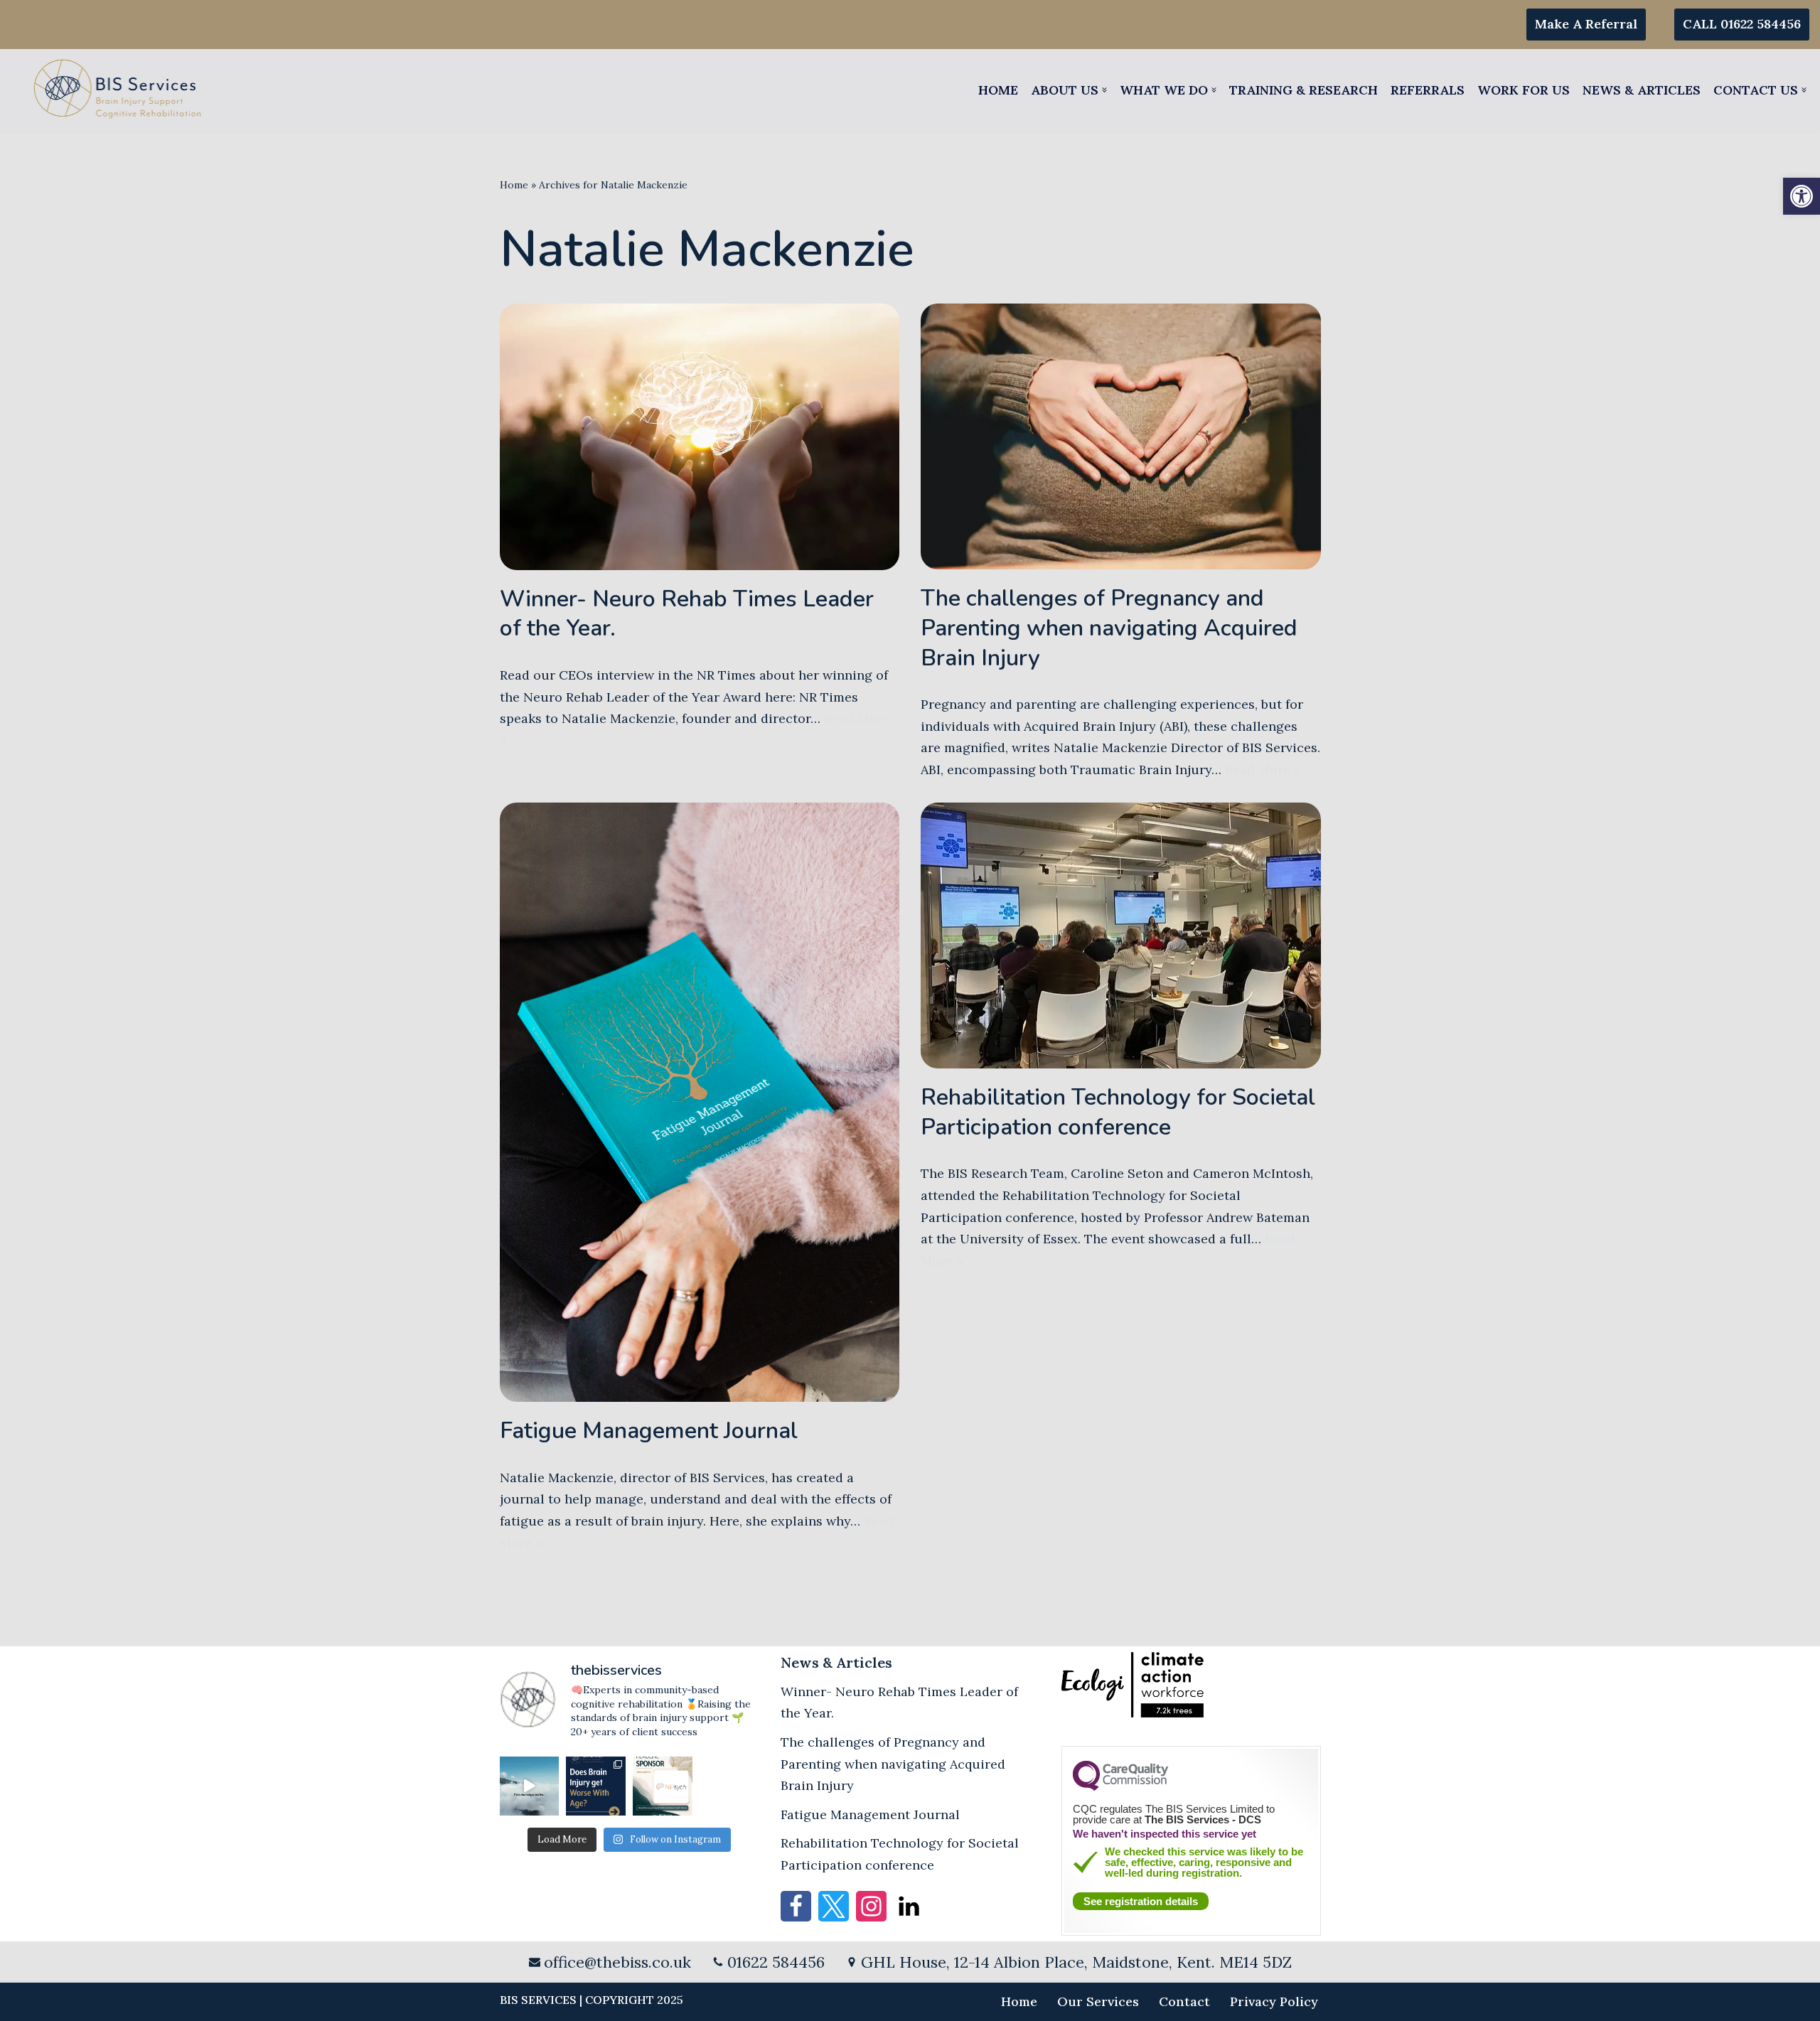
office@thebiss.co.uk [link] (617, 1962)
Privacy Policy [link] (1274, 2001)
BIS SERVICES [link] (538, 2000)
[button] (1104, 90)
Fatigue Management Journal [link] (649, 1431)
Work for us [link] (1524, 90)
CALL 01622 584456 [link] (1742, 24)
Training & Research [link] (1304, 90)
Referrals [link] (1428, 90)
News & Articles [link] (1642, 90)
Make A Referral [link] (1586, 24)
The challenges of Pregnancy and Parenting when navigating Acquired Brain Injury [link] (1109, 628)
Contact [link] (1184, 2001)
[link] (1802, 196)
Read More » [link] (1263, 770)
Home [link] (998, 90)
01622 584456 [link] (776, 1962)
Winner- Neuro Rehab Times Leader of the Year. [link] (687, 614)
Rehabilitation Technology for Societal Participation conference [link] (1118, 1112)
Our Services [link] (1098, 2001)
